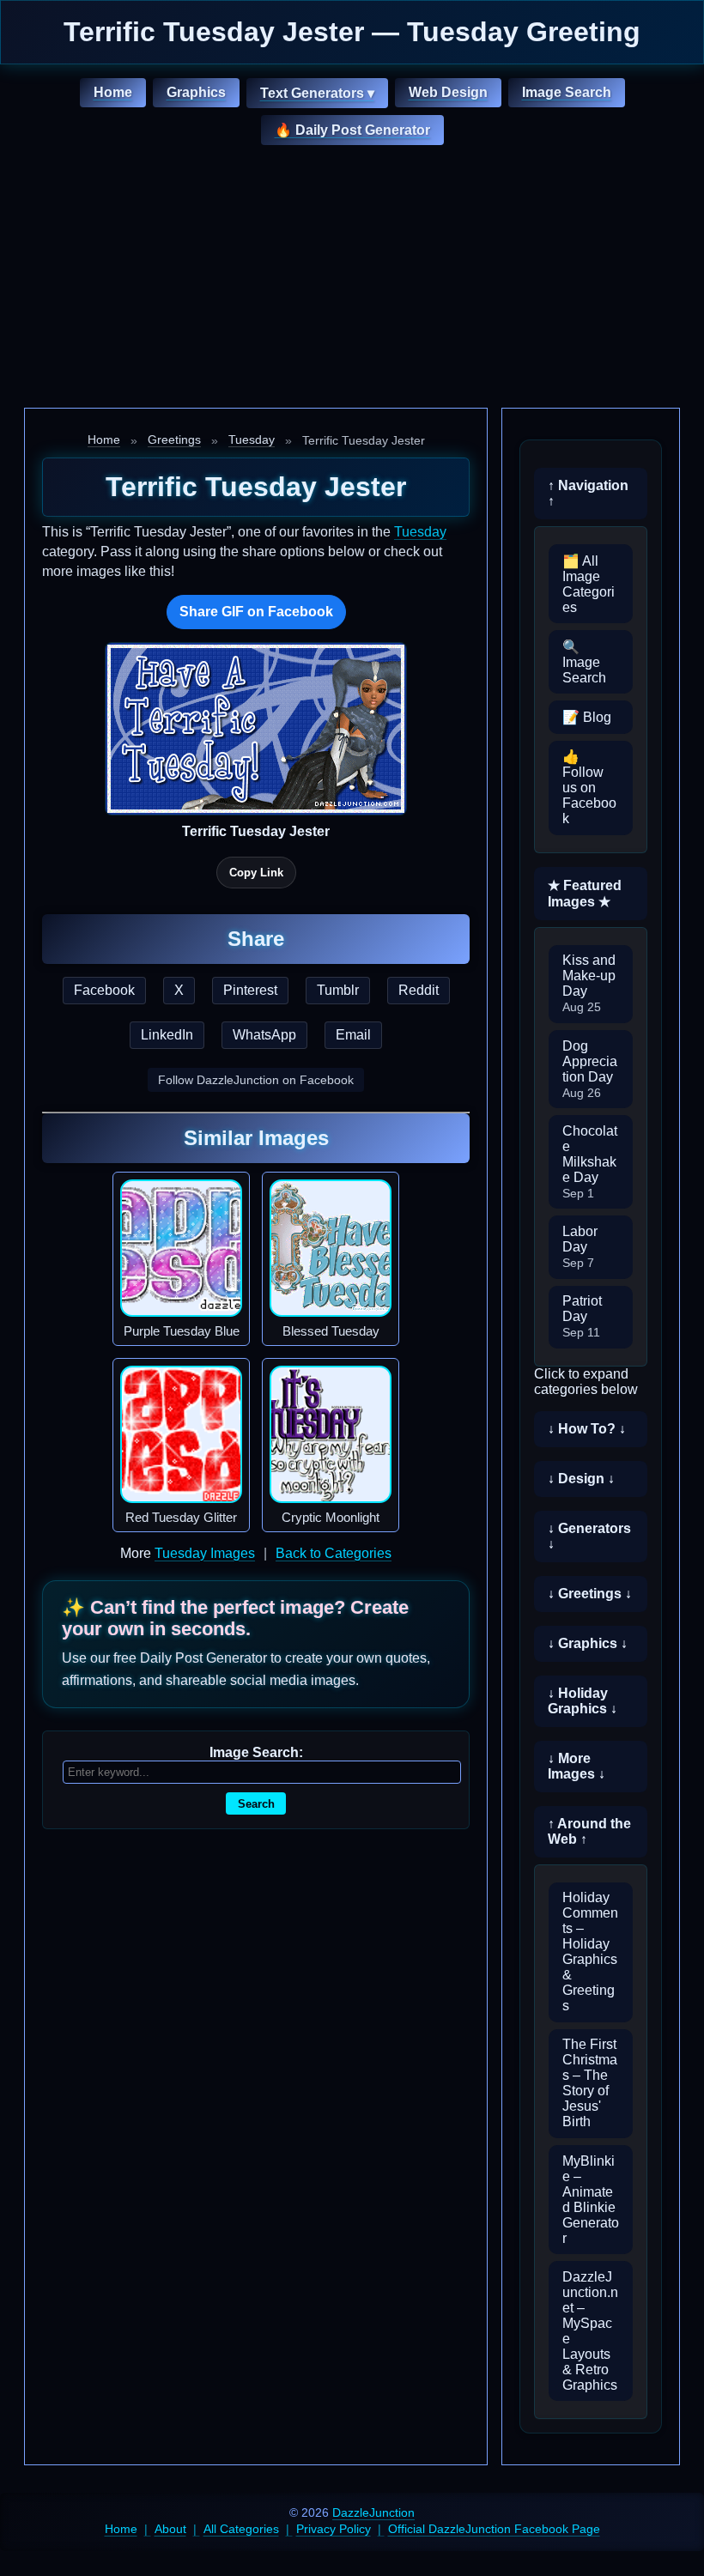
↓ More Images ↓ (577, 1766)
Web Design (448, 92)
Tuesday (252, 439)
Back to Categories (334, 1553)
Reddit (419, 990)
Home (113, 92)
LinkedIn (167, 1035)
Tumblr (338, 990)
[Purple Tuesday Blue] (181, 1248)
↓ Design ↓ (581, 1479)
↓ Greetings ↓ (590, 1594)
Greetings (174, 439)
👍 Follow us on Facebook (589, 788)
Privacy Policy (334, 2529)
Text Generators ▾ (317, 93)
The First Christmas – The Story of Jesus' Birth (590, 2083)
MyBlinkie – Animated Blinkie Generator (591, 2200)
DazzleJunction (373, 2512)
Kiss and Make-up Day (589, 983)
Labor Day (580, 1247)
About (170, 2529)
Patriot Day (582, 1316)
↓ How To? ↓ (587, 1429)
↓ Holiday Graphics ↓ (583, 1701)
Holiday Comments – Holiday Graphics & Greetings (590, 1952)
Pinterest (250, 990)
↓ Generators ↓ (589, 1536)
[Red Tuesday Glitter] (181, 1434)
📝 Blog (587, 717)
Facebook (104, 990)
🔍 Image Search (584, 662)
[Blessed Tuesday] (331, 1248)
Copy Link (256, 873)
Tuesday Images (205, 1553)
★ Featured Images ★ (585, 894)
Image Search (567, 92)
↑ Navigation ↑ (588, 493)
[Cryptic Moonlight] (331, 1434)
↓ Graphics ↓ (588, 1643)
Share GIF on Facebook (256, 612)
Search (256, 1804)
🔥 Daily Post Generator (352, 130)
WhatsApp (264, 1035)
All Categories (241, 2529)
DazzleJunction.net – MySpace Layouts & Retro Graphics (590, 2331)
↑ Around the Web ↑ (589, 1831)
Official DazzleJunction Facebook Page (494, 2529)
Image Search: (256, 1752)
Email (353, 1035)
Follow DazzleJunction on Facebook (256, 1080)
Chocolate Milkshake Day (590, 1162)
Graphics (196, 92)
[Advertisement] (352, 279)
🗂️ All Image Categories (589, 584)
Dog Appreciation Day (590, 1069)
